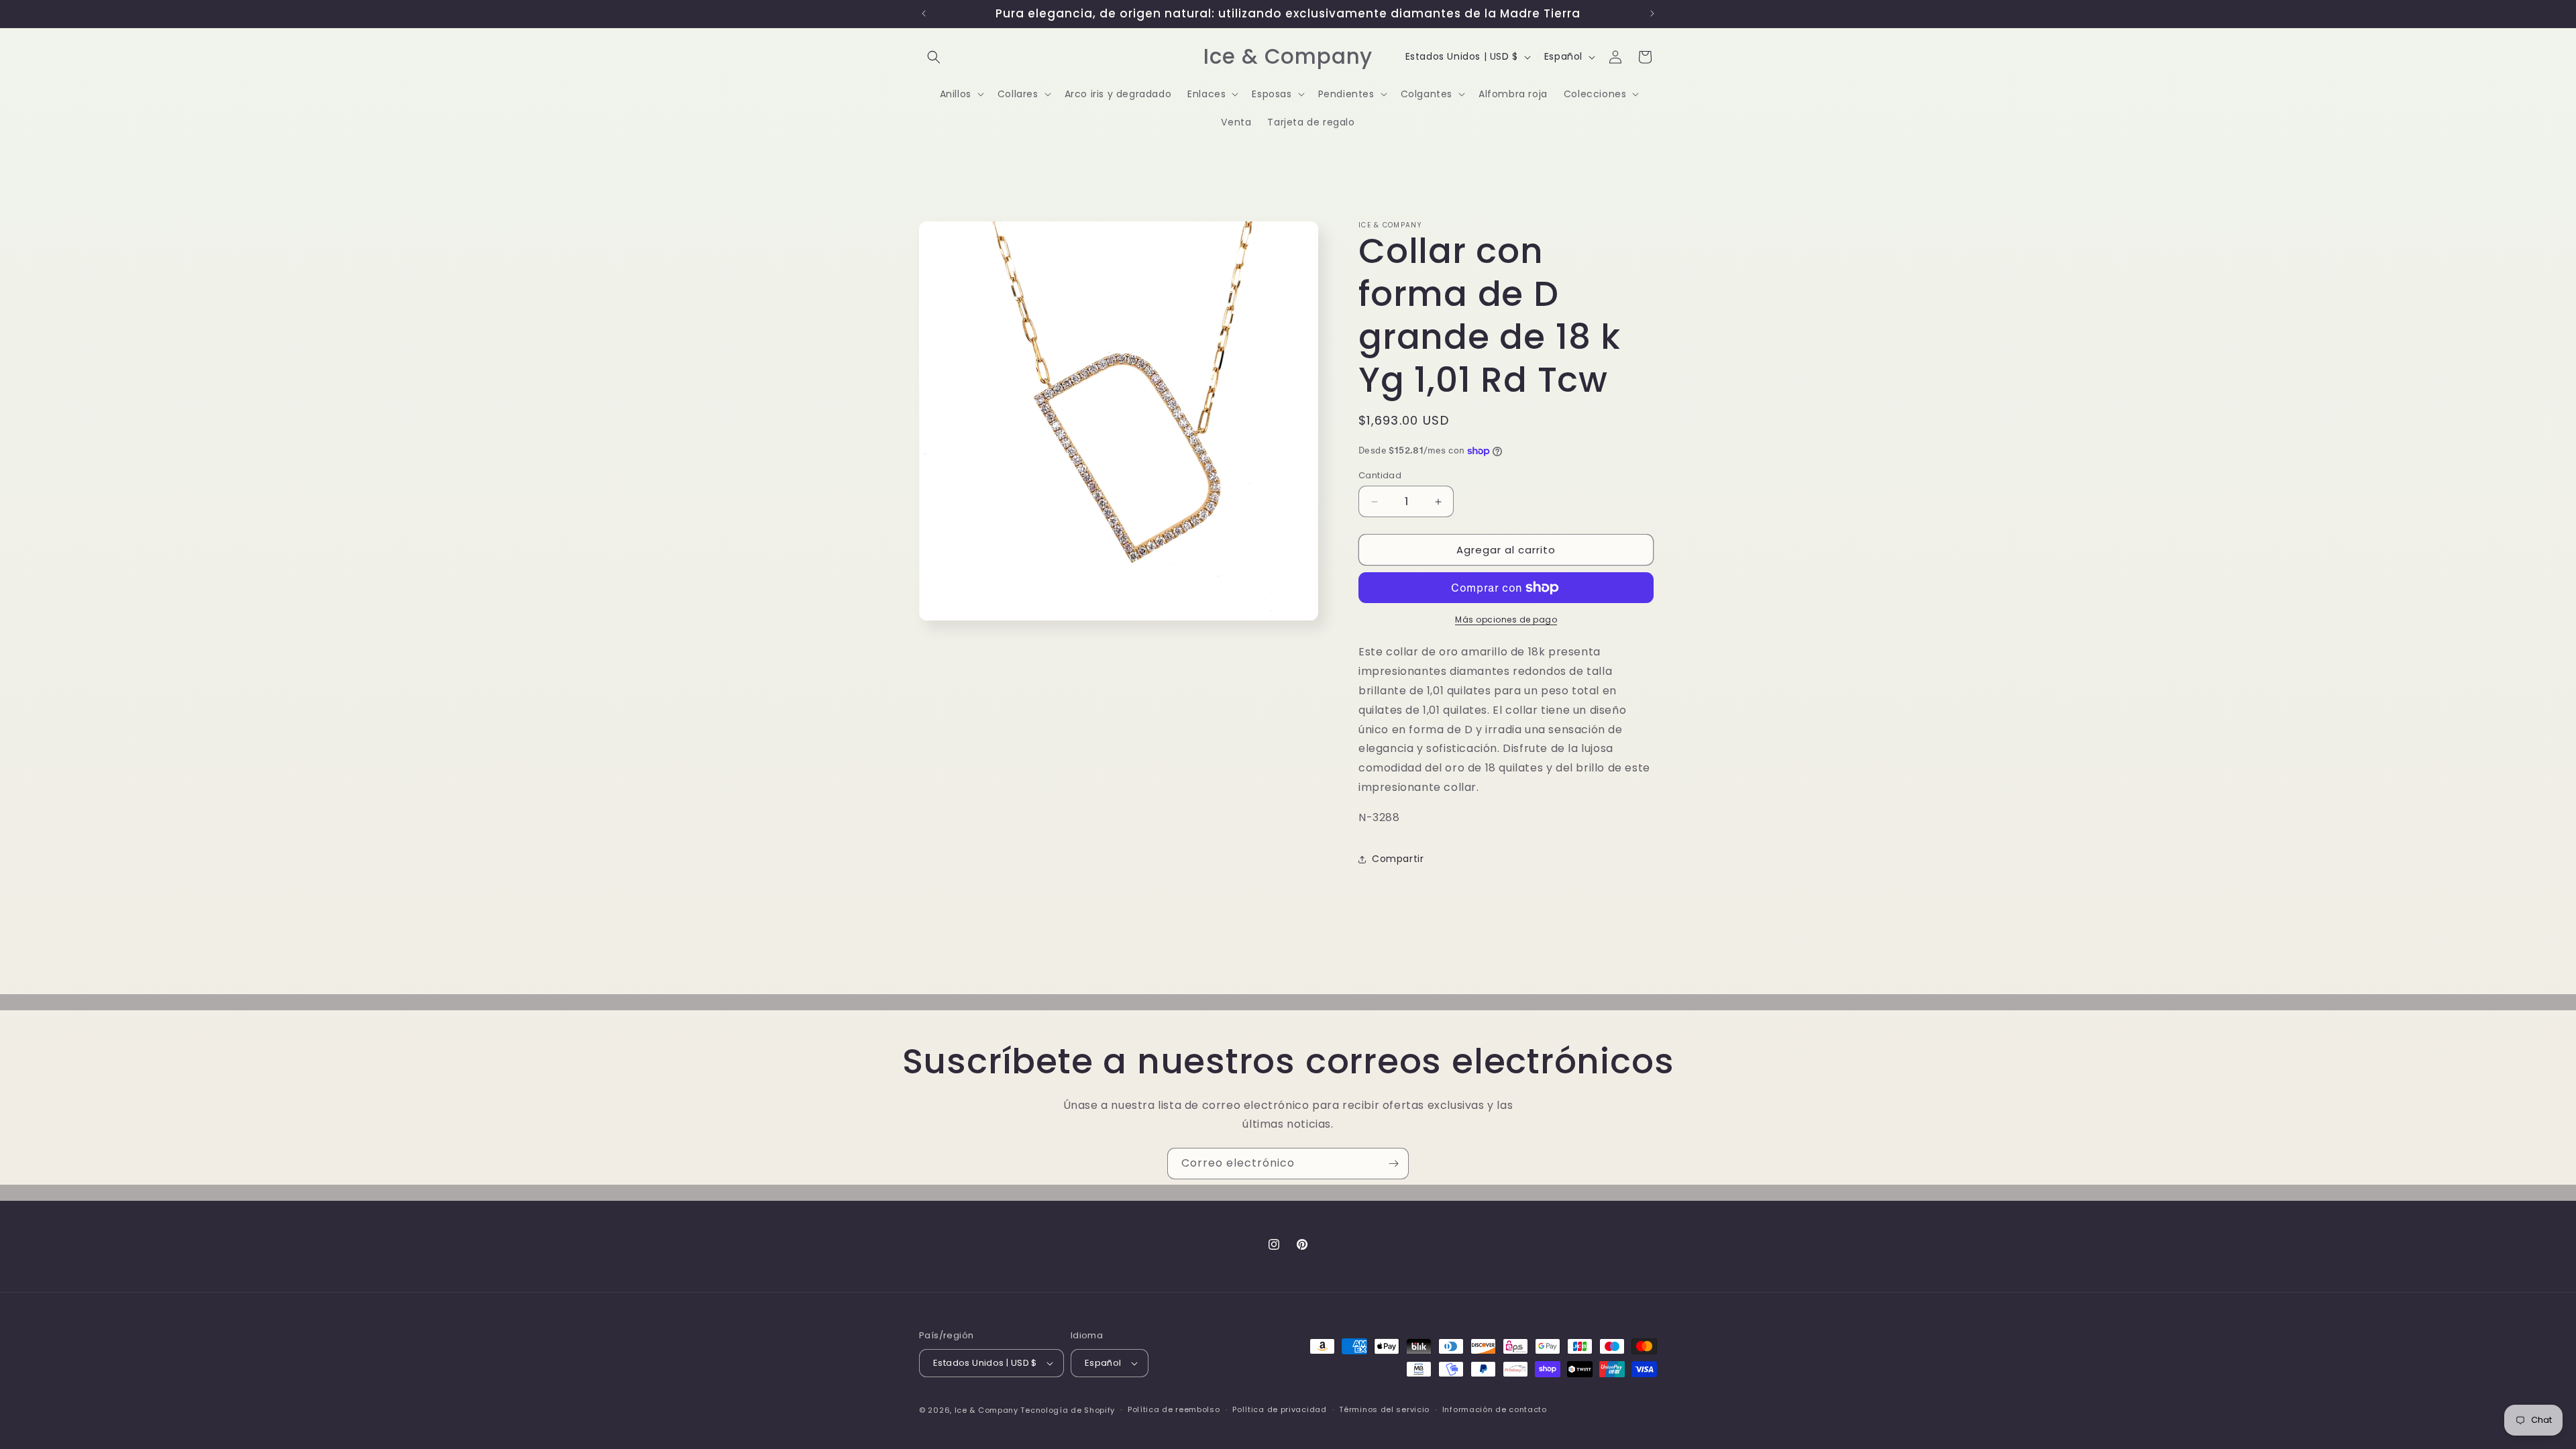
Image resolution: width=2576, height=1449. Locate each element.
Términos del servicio (1384, 1409)
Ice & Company (986, 1410)
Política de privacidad (1279, 1409)
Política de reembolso (1174, 1409)
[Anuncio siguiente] (1652, 13)
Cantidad (1380, 475)
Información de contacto (1495, 1409)
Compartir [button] (1398, 859)
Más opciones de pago (1506, 620)
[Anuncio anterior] (924, 13)
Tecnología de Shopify (1068, 1410)
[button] (934, 57)
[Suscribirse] (1393, 1164)
